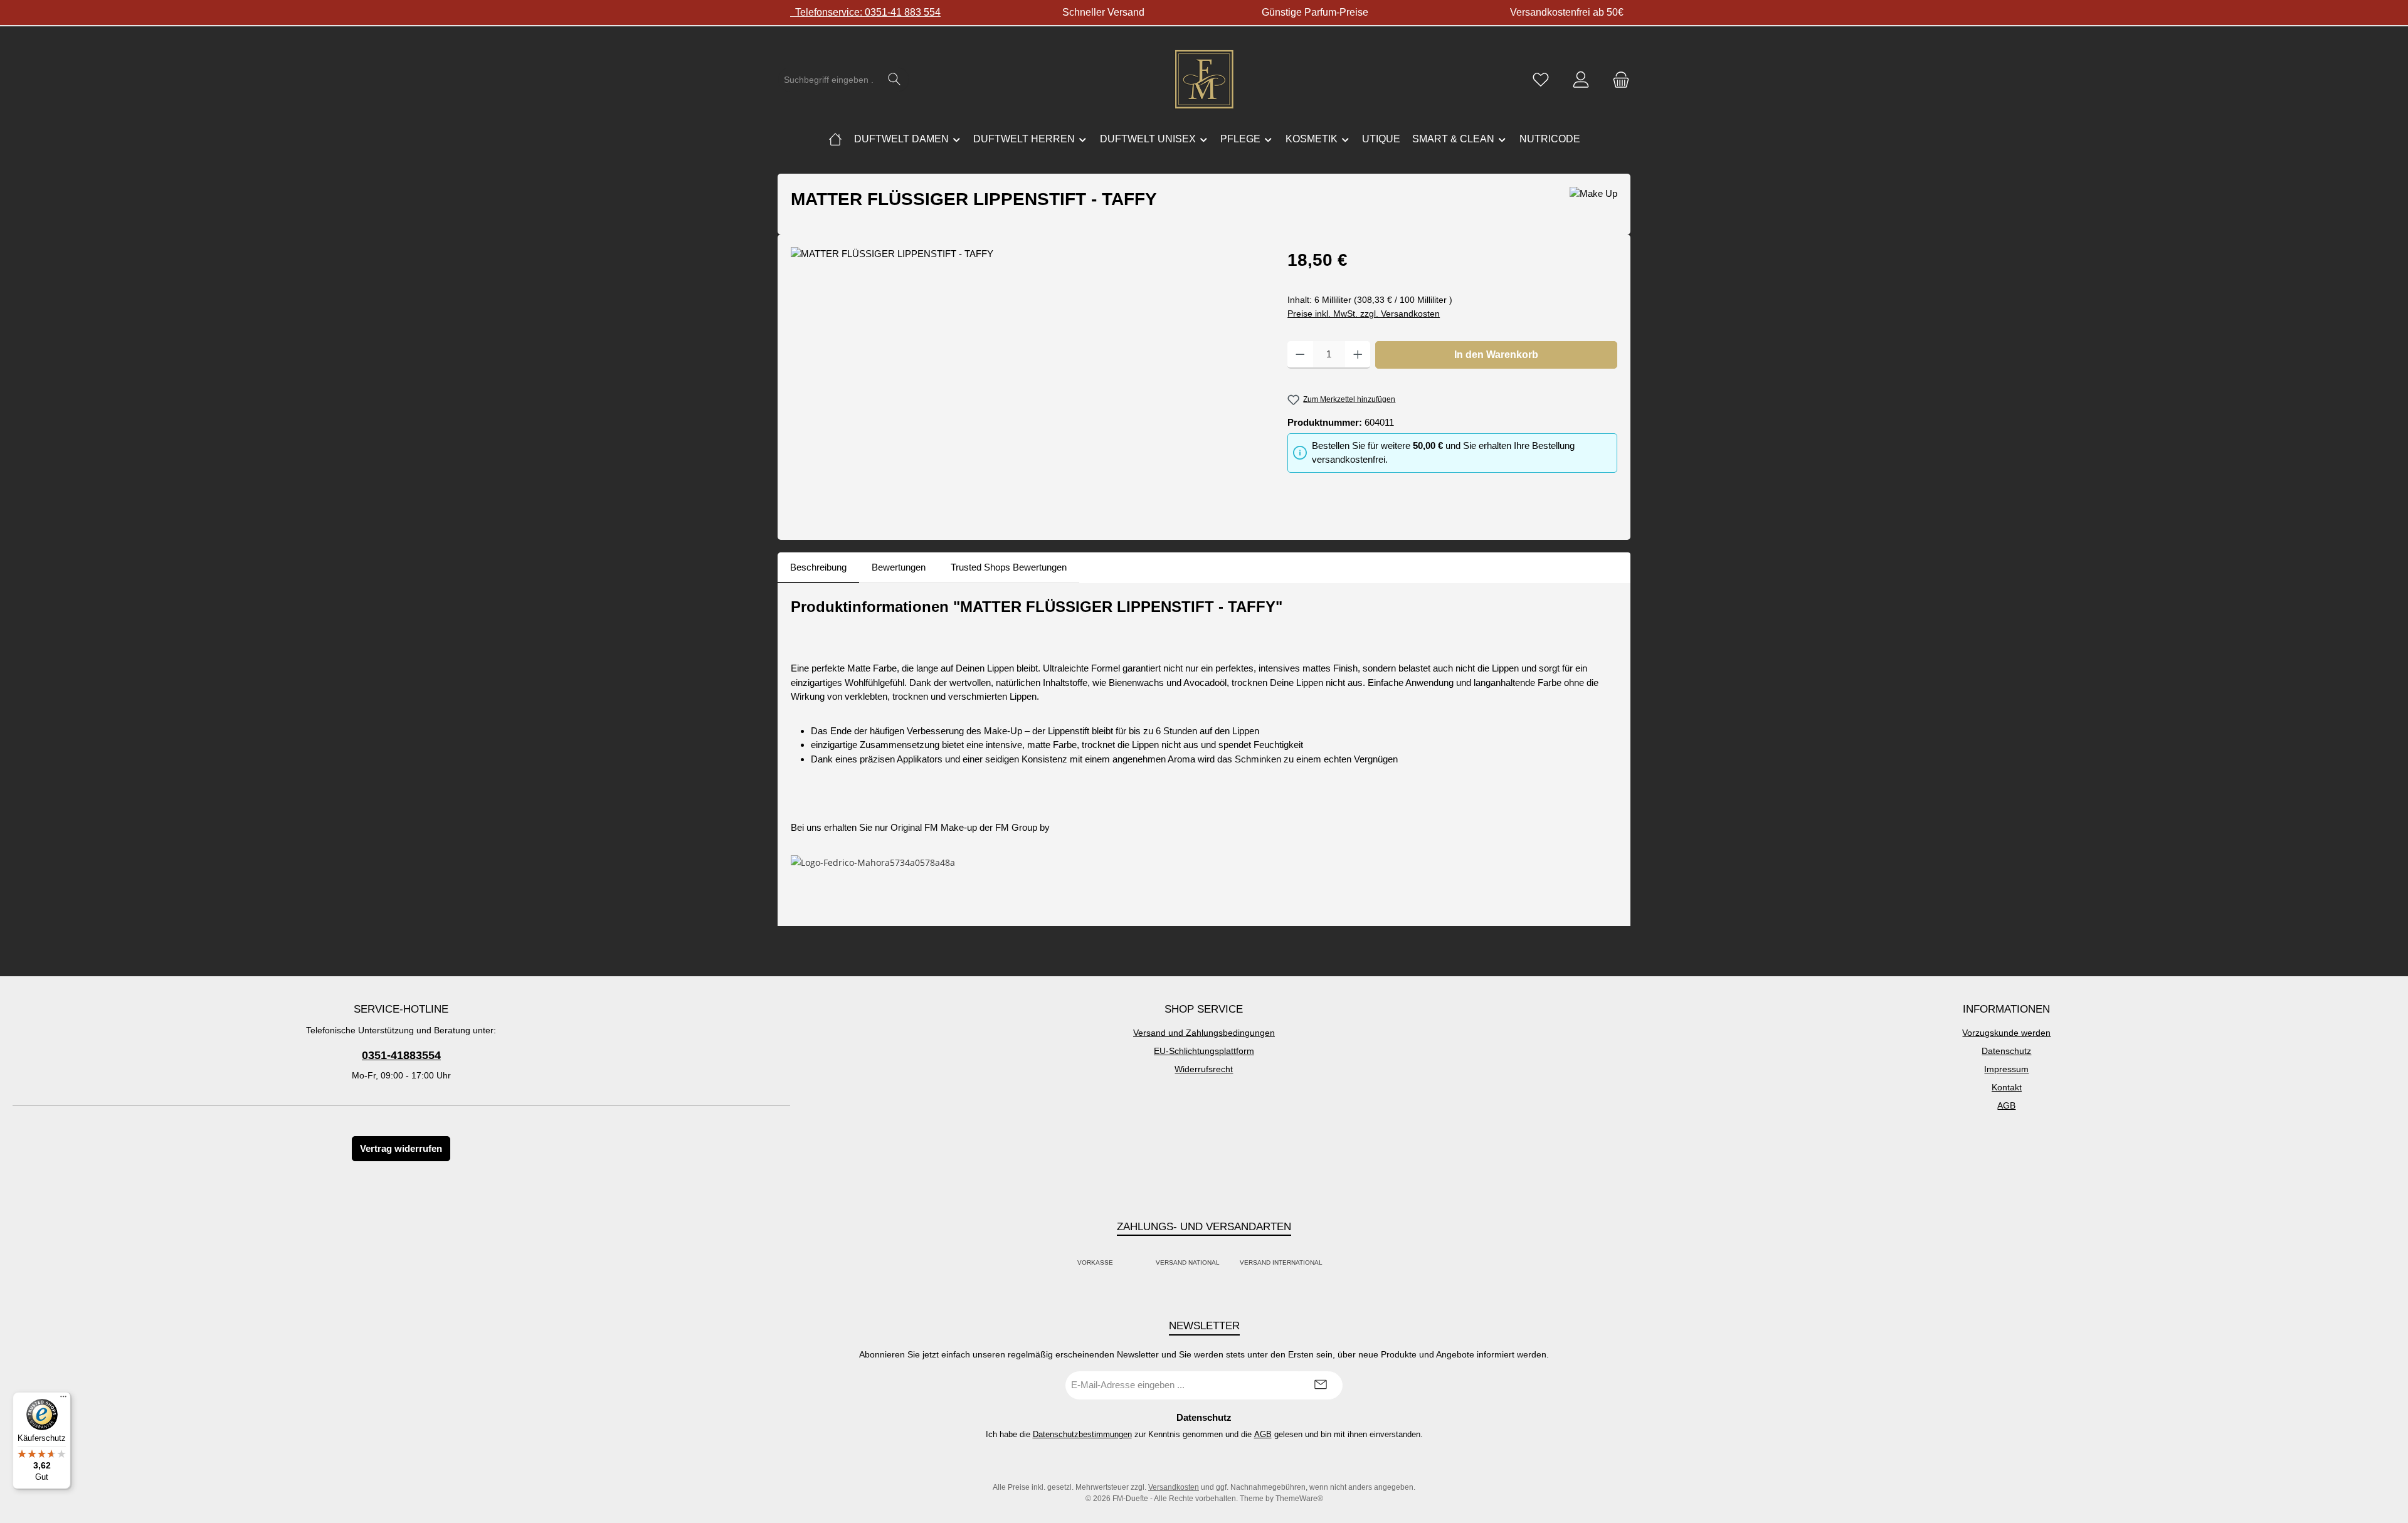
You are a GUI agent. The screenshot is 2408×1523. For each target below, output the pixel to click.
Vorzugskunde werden (2006, 1033)
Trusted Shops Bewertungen (1009, 567)
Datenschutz (2006, 1051)
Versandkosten (1174, 1487)
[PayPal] (1127, 1262)
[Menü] (63, 1399)
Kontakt (2007, 1087)
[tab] (818, 568)
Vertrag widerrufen (401, 1148)
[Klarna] (1142, 1262)
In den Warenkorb (1496, 355)
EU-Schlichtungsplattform (1204, 1051)
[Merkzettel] (1541, 80)
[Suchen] (895, 80)
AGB (2006, 1105)
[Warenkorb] (1617, 80)
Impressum (2006, 1069)
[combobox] (829, 80)
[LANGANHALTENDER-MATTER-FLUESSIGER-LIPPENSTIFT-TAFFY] (1026, 382)
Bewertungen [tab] (899, 567)
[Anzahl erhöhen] (1358, 355)
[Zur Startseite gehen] (1204, 80)
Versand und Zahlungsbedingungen (1204, 1033)
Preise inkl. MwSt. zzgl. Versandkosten (1364, 314)
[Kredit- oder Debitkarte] (1134, 1262)
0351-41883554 (401, 1055)
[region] (1027, 382)
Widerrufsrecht (1204, 1069)
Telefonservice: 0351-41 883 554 (865, 12)
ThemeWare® (1299, 1499)
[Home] (835, 139)
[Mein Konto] (1581, 80)
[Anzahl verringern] (1300, 355)
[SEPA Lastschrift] (1336, 1262)
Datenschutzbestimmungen (1082, 1434)
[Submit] (1321, 1385)
